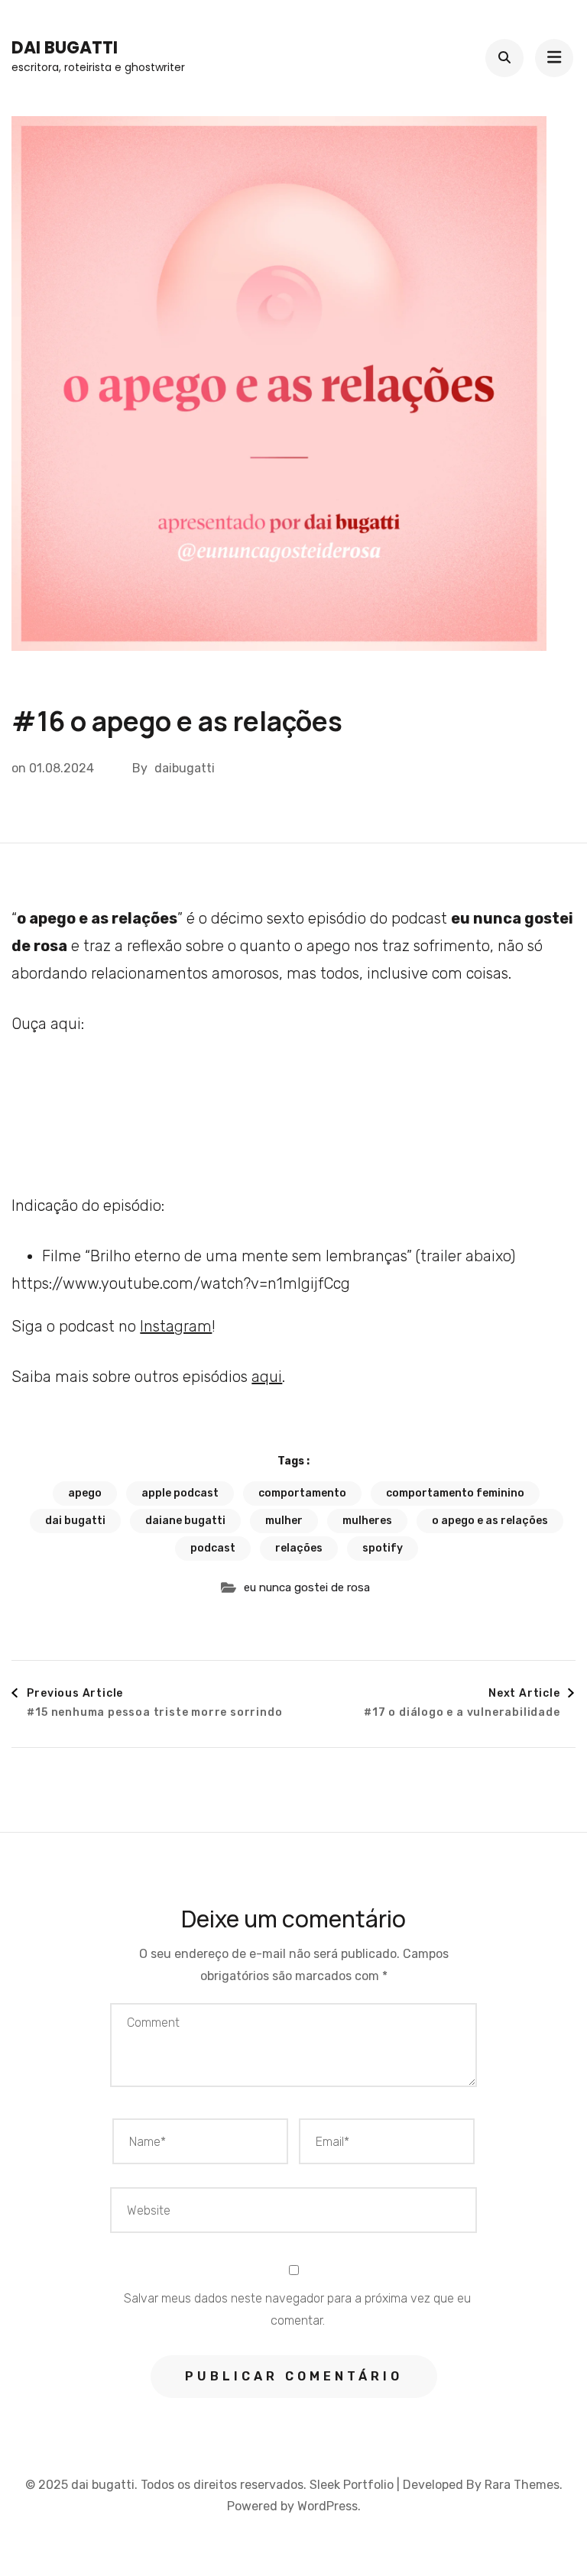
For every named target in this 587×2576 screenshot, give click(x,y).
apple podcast (180, 1493)
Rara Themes (522, 2485)
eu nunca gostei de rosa (307, 1587)
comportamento (302, 1493)
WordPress (328, 2506)
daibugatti (185, 768)
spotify (383, 1548)
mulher (284, 1521)
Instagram (176, 1326)
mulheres (367, 1521)
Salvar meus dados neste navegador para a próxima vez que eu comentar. (297, 2309)
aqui (267, 1377)
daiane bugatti (185, 1521)
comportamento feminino (455, 1493)
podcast (213, 1548)
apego (85, 1493)
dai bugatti (65, 48)
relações (299, 1548)
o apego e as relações (490, 1521)
